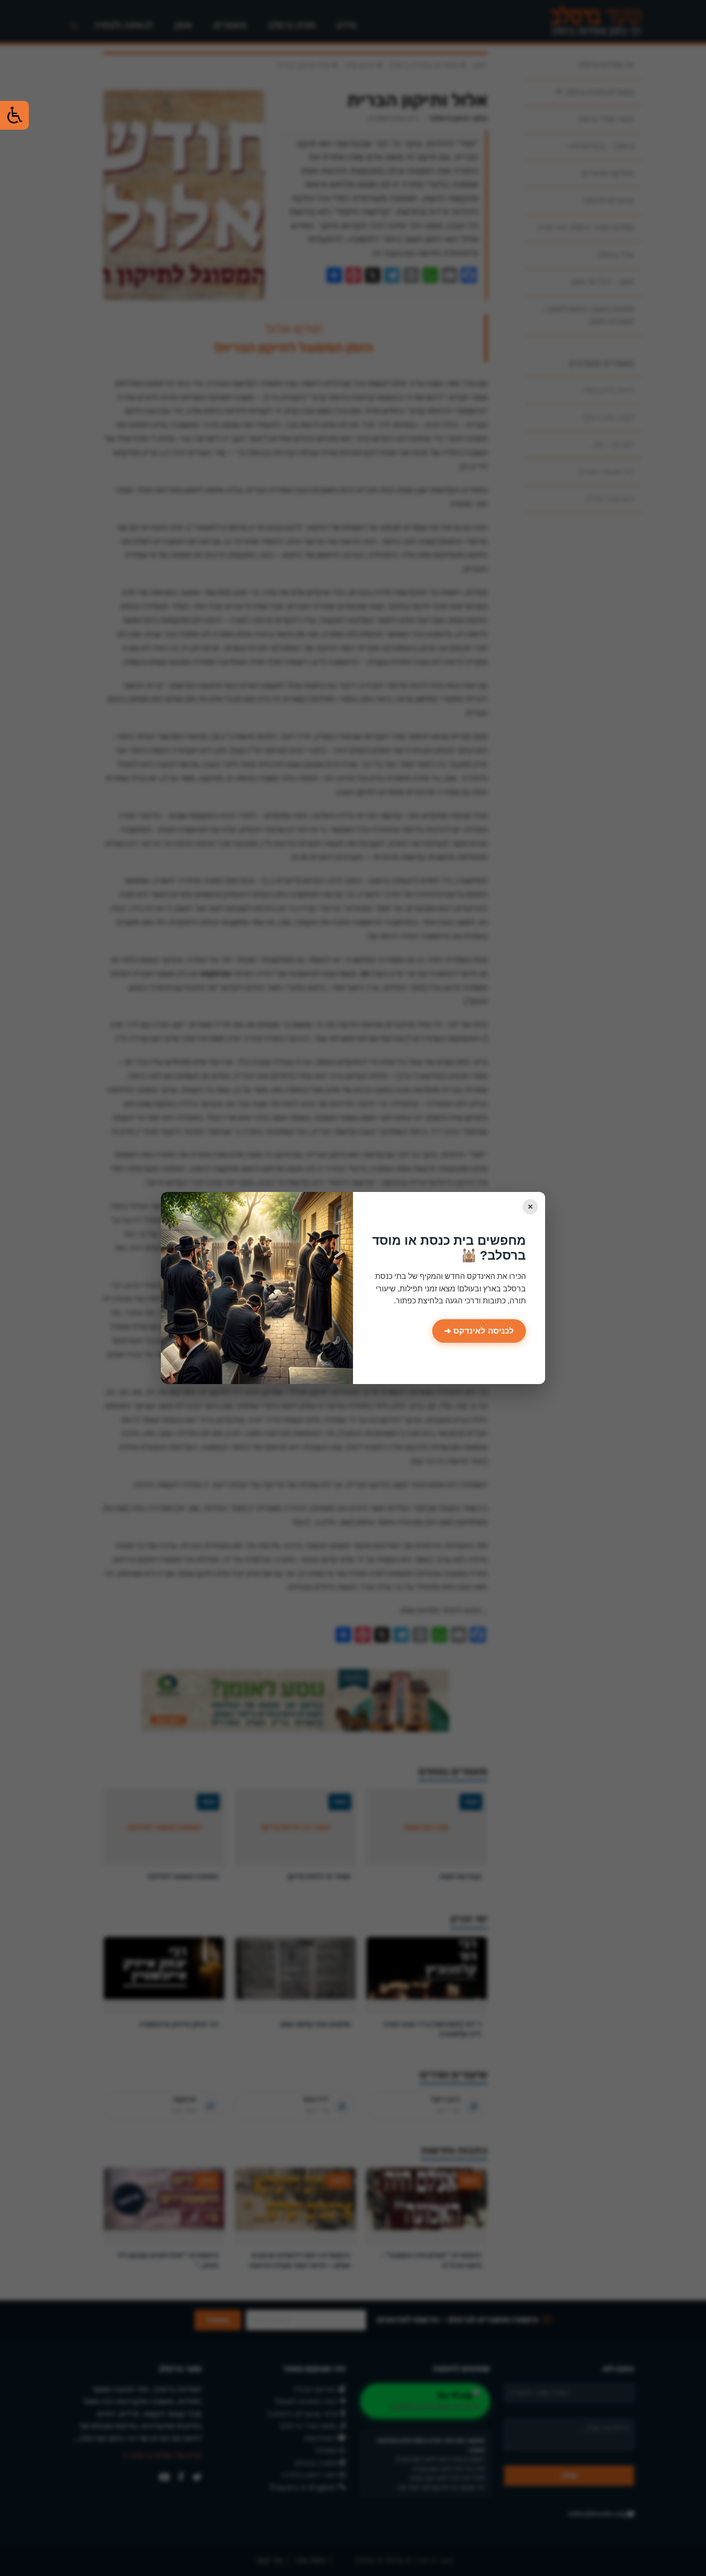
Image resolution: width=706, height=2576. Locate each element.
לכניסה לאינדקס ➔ (479, 1331)
